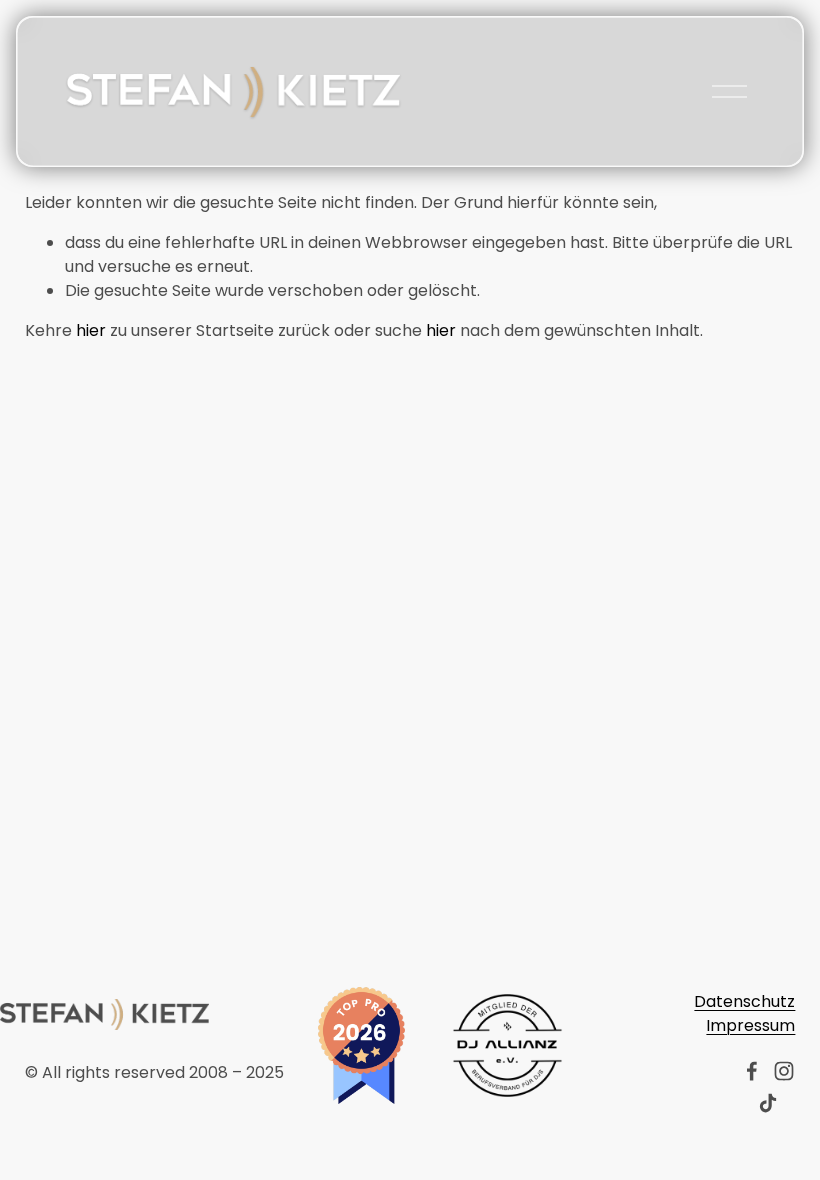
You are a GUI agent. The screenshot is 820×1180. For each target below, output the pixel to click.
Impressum (750, 1025)
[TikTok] (768, 1103)
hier (91, 330)
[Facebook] (752, 1071)
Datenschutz (744, 1001)
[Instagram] (784, 1071)
